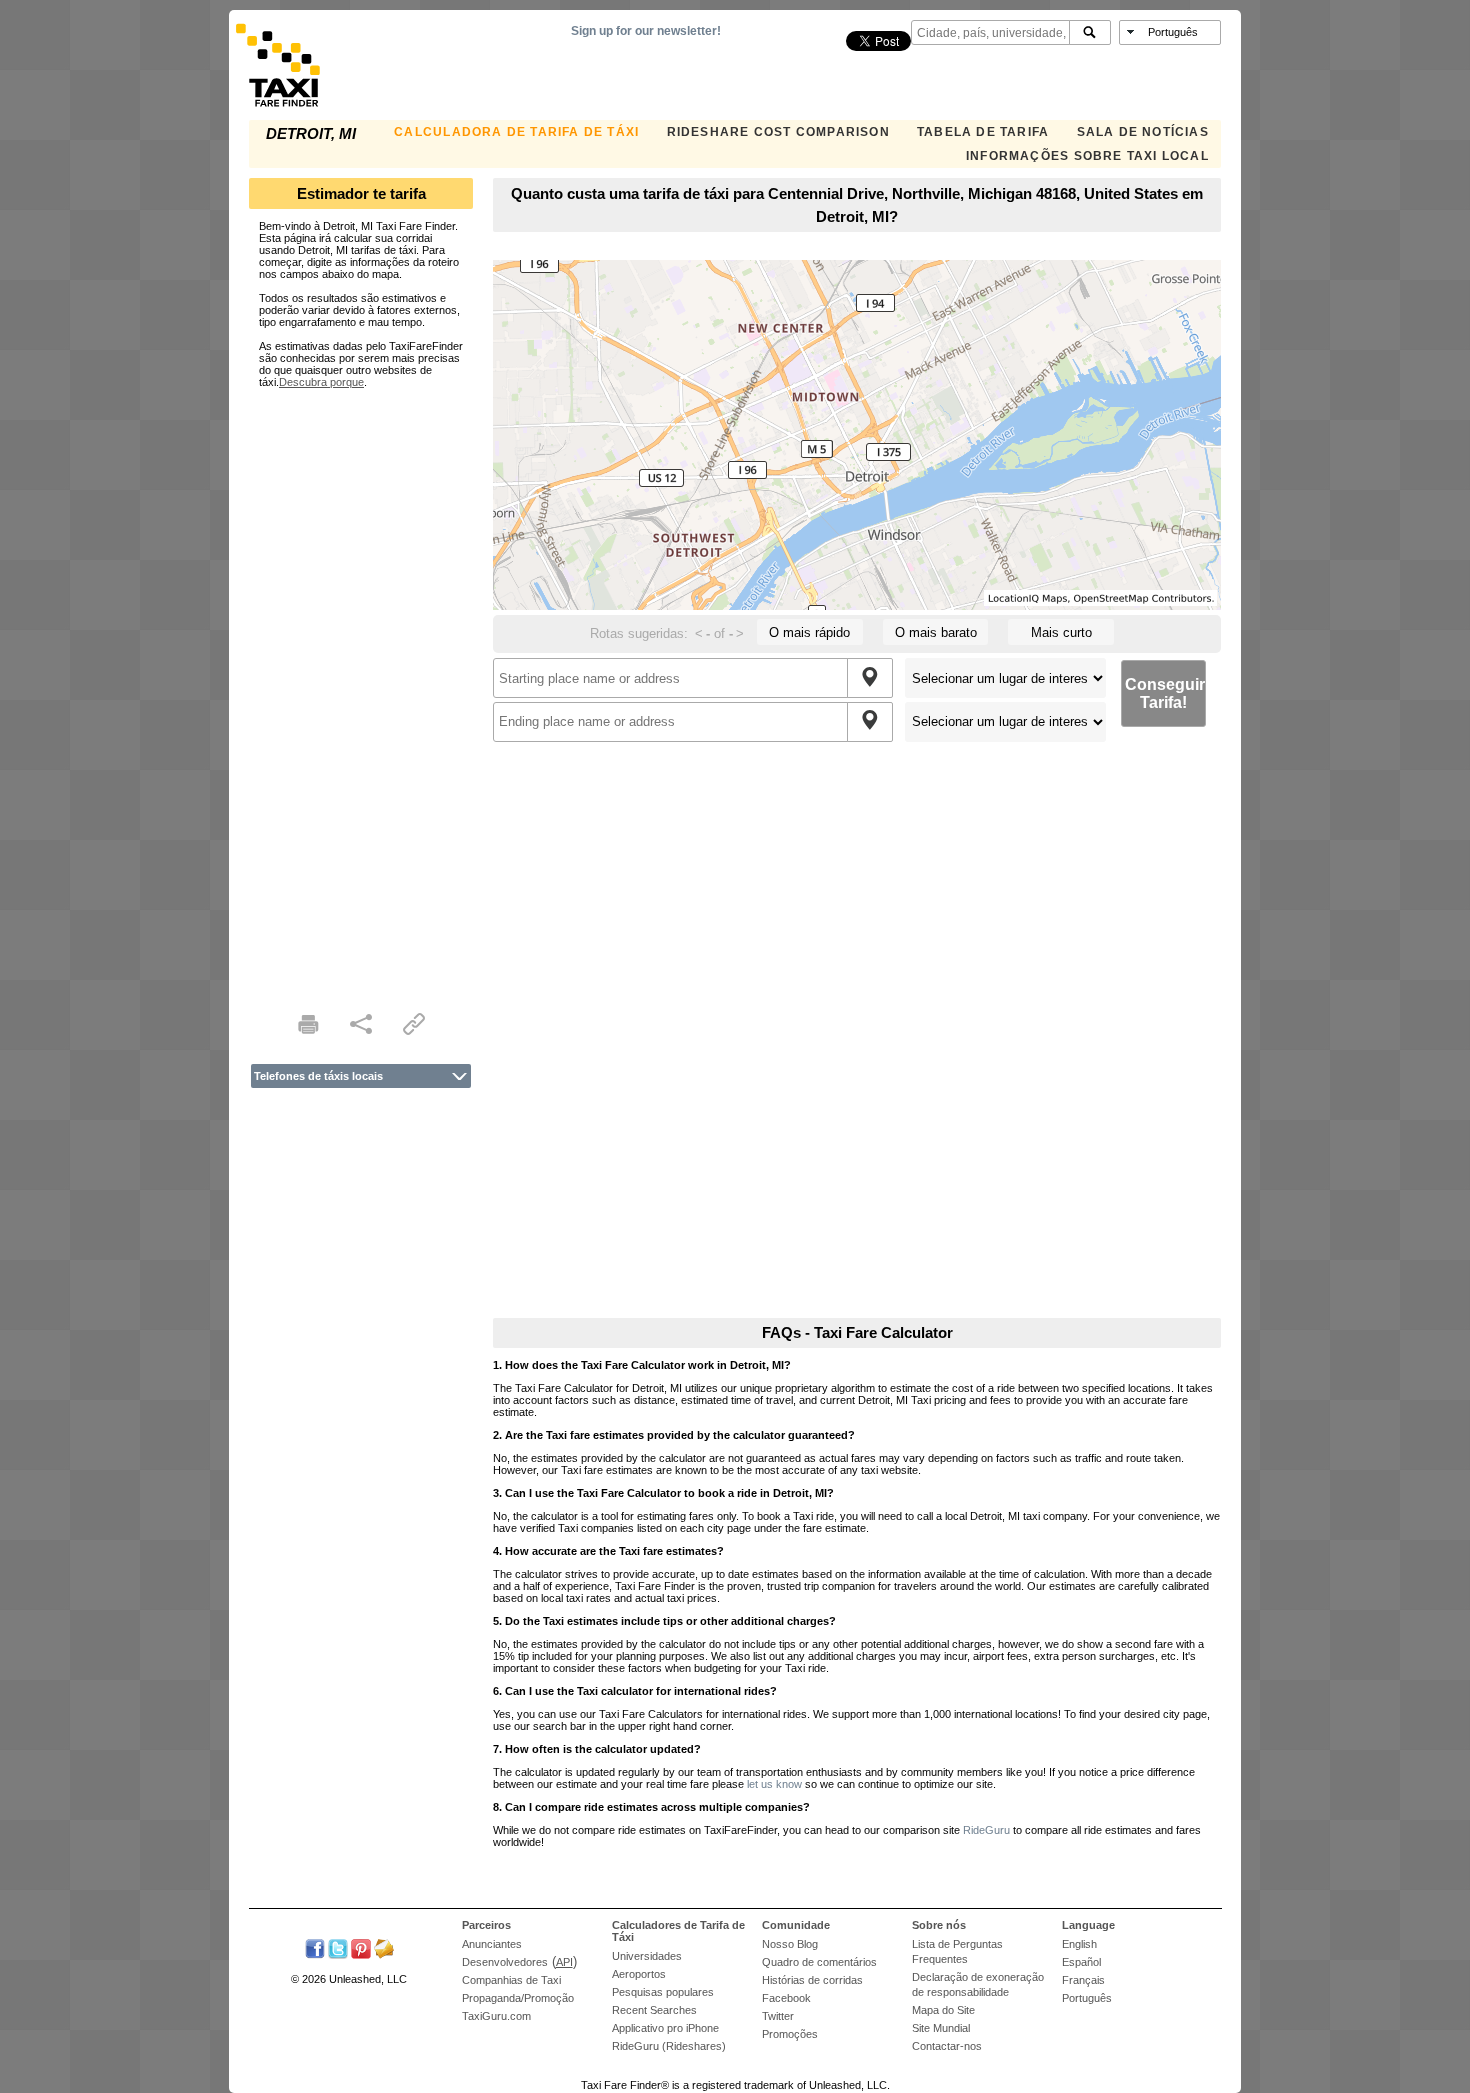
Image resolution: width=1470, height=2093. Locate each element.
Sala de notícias (1143, 132)
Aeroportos (639, 1974)
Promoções (790, 2034)
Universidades (647, 1956)
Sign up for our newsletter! (646, 31)
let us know (774, 1784)
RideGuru (986, 1830)
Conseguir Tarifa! (1165, 693)
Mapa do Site (943, 2010)
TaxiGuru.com (496, 2016)
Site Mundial (941, 2028)
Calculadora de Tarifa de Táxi (516, 132)
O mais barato (936, 632)
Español (1081, 1962)
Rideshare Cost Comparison (778, 132)
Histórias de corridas (812, 1980)
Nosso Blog (790, 1944)
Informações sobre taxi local (1087, 156)
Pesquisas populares (663, 1992)
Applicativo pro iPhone (665, 2028)
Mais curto (1061, 632)
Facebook (786, 1998)
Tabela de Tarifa (983, 132)
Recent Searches (654, 2010)
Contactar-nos (947, 2046)
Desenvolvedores (505, 1962)
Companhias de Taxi (511, 1980)
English (1079, 1944)
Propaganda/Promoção (518, 1998)
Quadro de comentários (819, 1962)
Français (1083, 1980)
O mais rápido (809, 632)
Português (1087, 1998)
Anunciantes (492, 1944)
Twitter (778, 2016)
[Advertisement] (361, 688)
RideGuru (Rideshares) (669, 2046)
